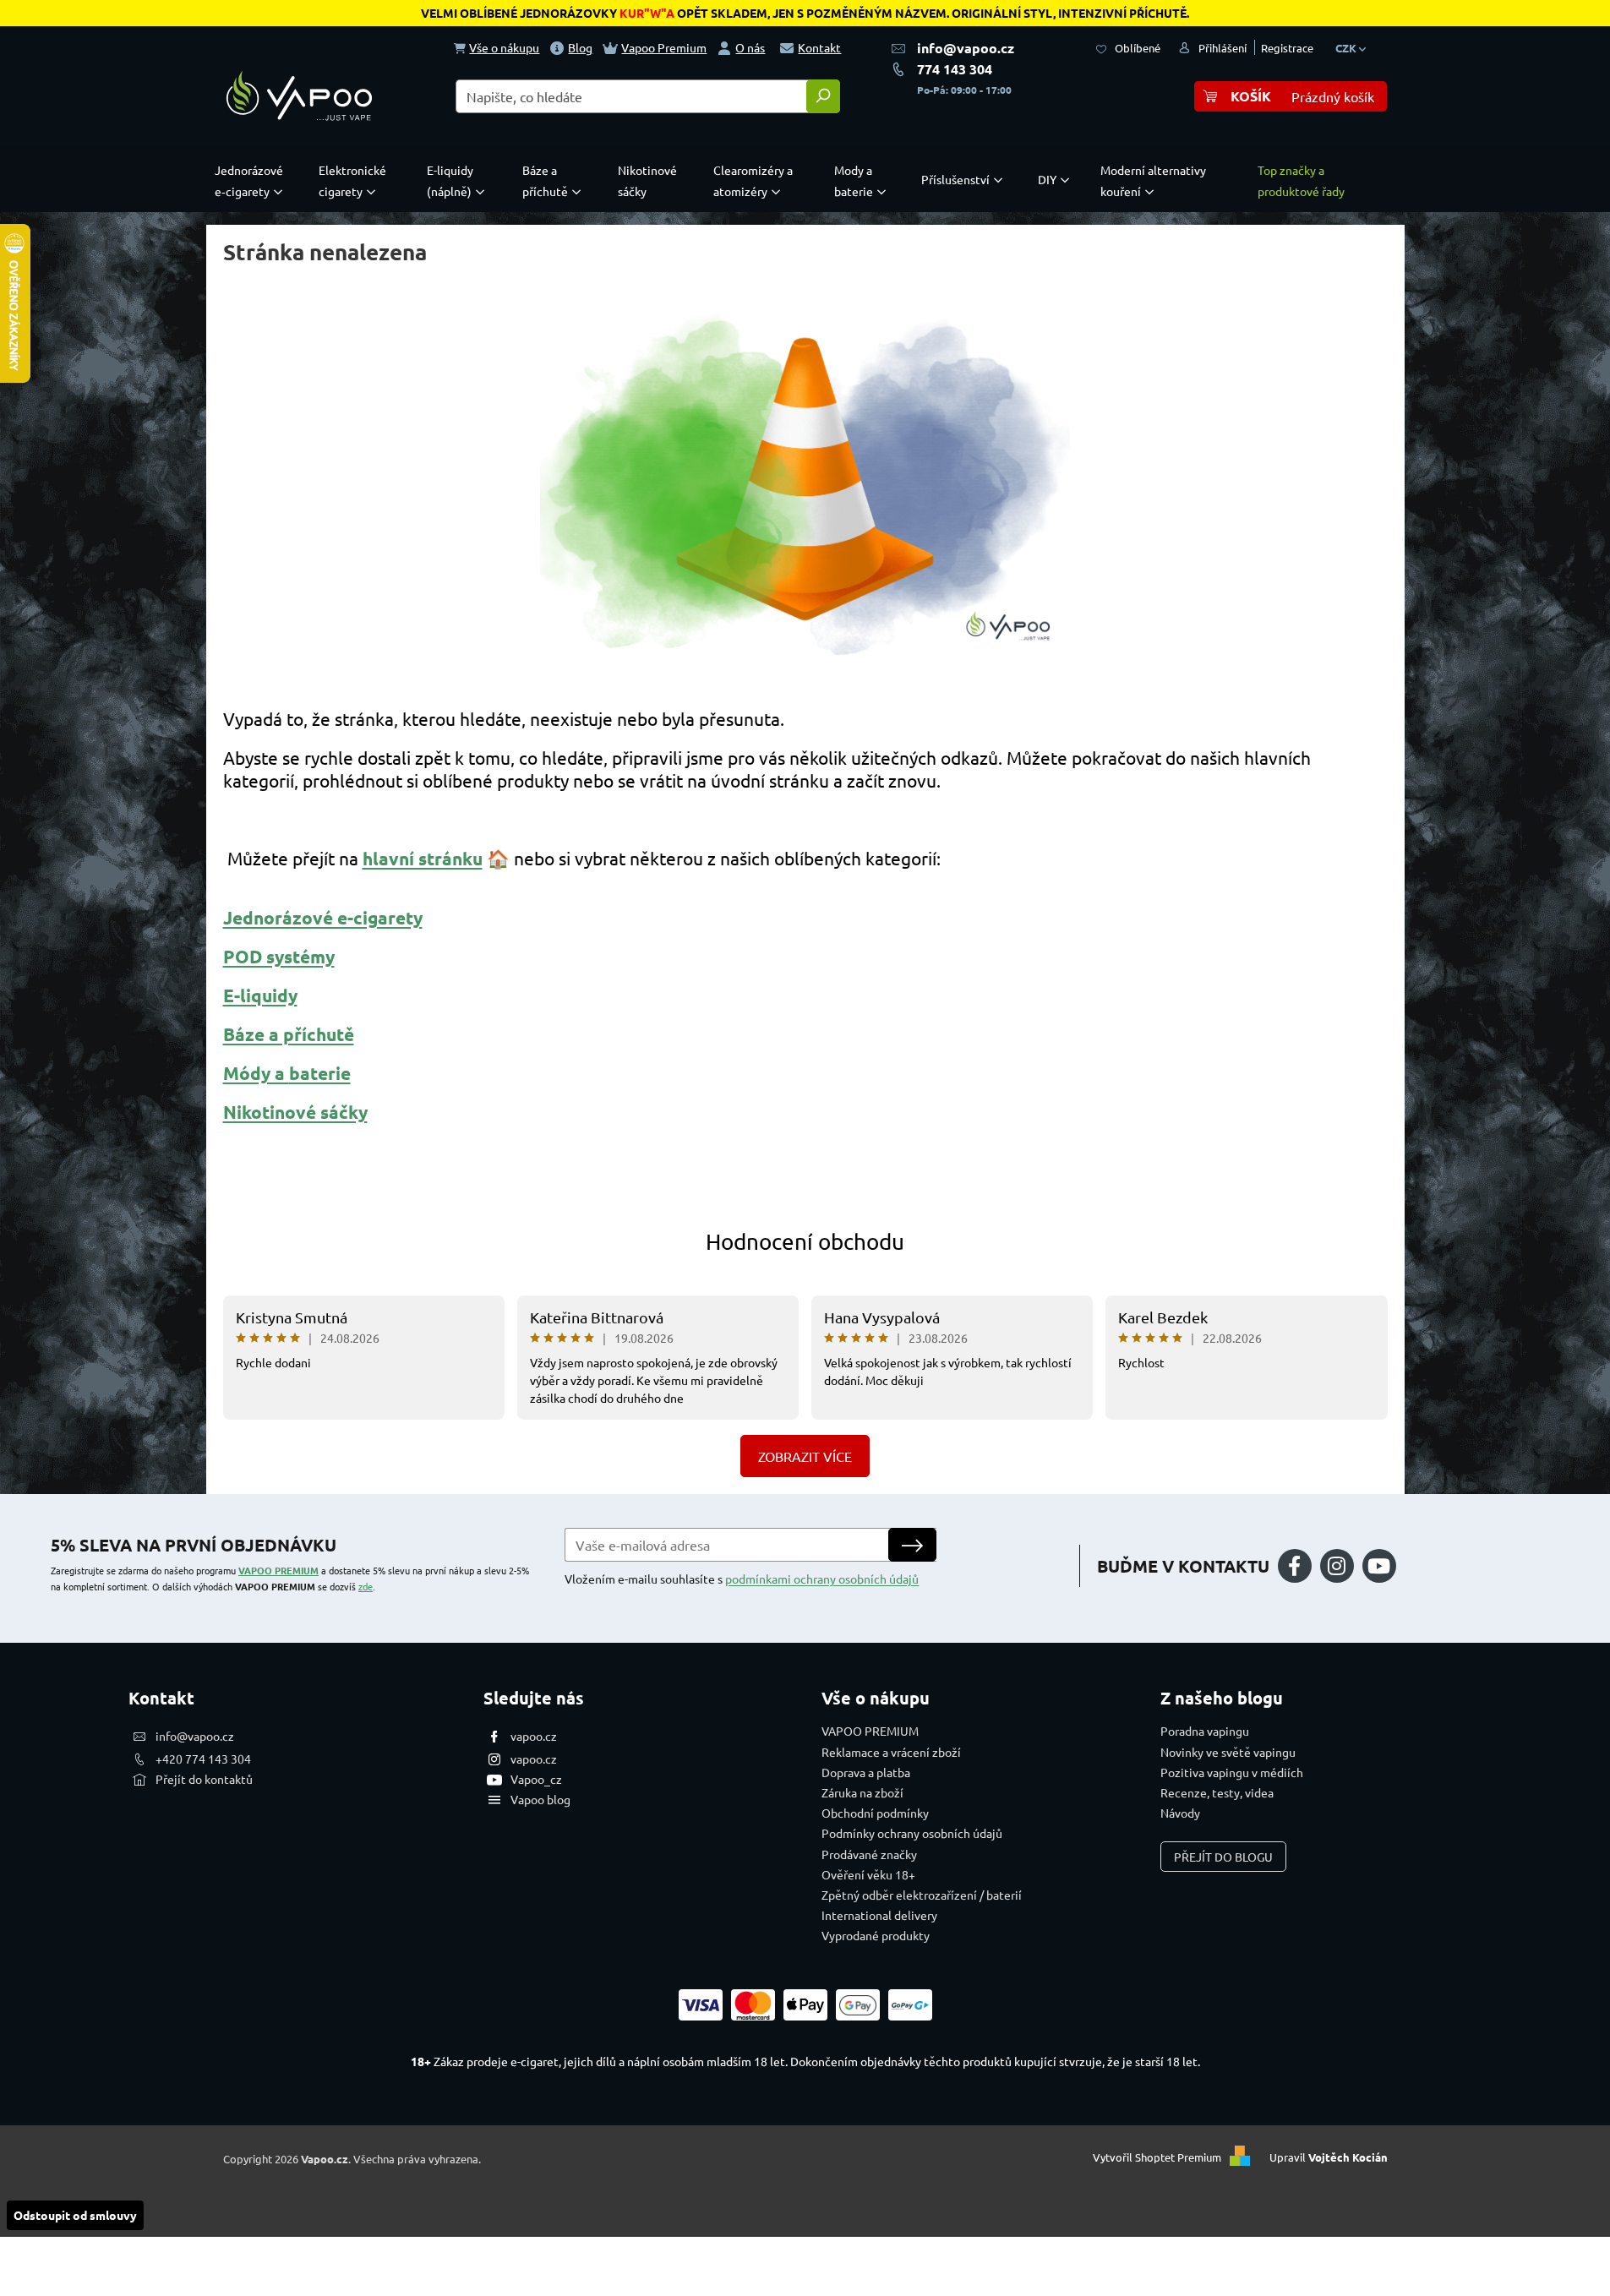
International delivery (879, 1915)
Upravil (1329, 2157)
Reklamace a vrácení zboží (891, 1752)
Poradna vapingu (1205, 1731)
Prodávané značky (869, 1854)
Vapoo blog (540, 1799)
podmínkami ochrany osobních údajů (822, 1579)
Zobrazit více (805, 1456)
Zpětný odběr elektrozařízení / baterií (922, 1895)
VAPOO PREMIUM (278, 1570)
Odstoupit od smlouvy (75, 2215)
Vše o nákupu (504, 47)
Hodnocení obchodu (805, 1242)
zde (366, 1586)
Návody (1180, 1813)
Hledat (823, 96)
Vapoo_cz (536, 1779)
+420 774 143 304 (203, 1759)
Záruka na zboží (862, 1792)
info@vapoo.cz (966, 48)
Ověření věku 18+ (868, 1874)
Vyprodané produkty (876, 1935)
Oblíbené (1138, 48)
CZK (1347, 48)
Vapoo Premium (664, 47)
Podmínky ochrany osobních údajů (912, 1833)
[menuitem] (253, 181)
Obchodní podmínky (875, 1813)
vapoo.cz (534, 1736)
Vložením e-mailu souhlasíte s (742, 1579)
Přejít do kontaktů (204, 1779)
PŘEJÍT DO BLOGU (1223, 1857)
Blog (580, 47)
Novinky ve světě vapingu (1228, 1752)
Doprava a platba (866, 1772)
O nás (750, 47)
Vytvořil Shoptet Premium (1157, 2157)
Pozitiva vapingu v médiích (1232, 1772)
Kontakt (819, 47)
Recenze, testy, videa (1217, 1792)
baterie (320, 1073)
